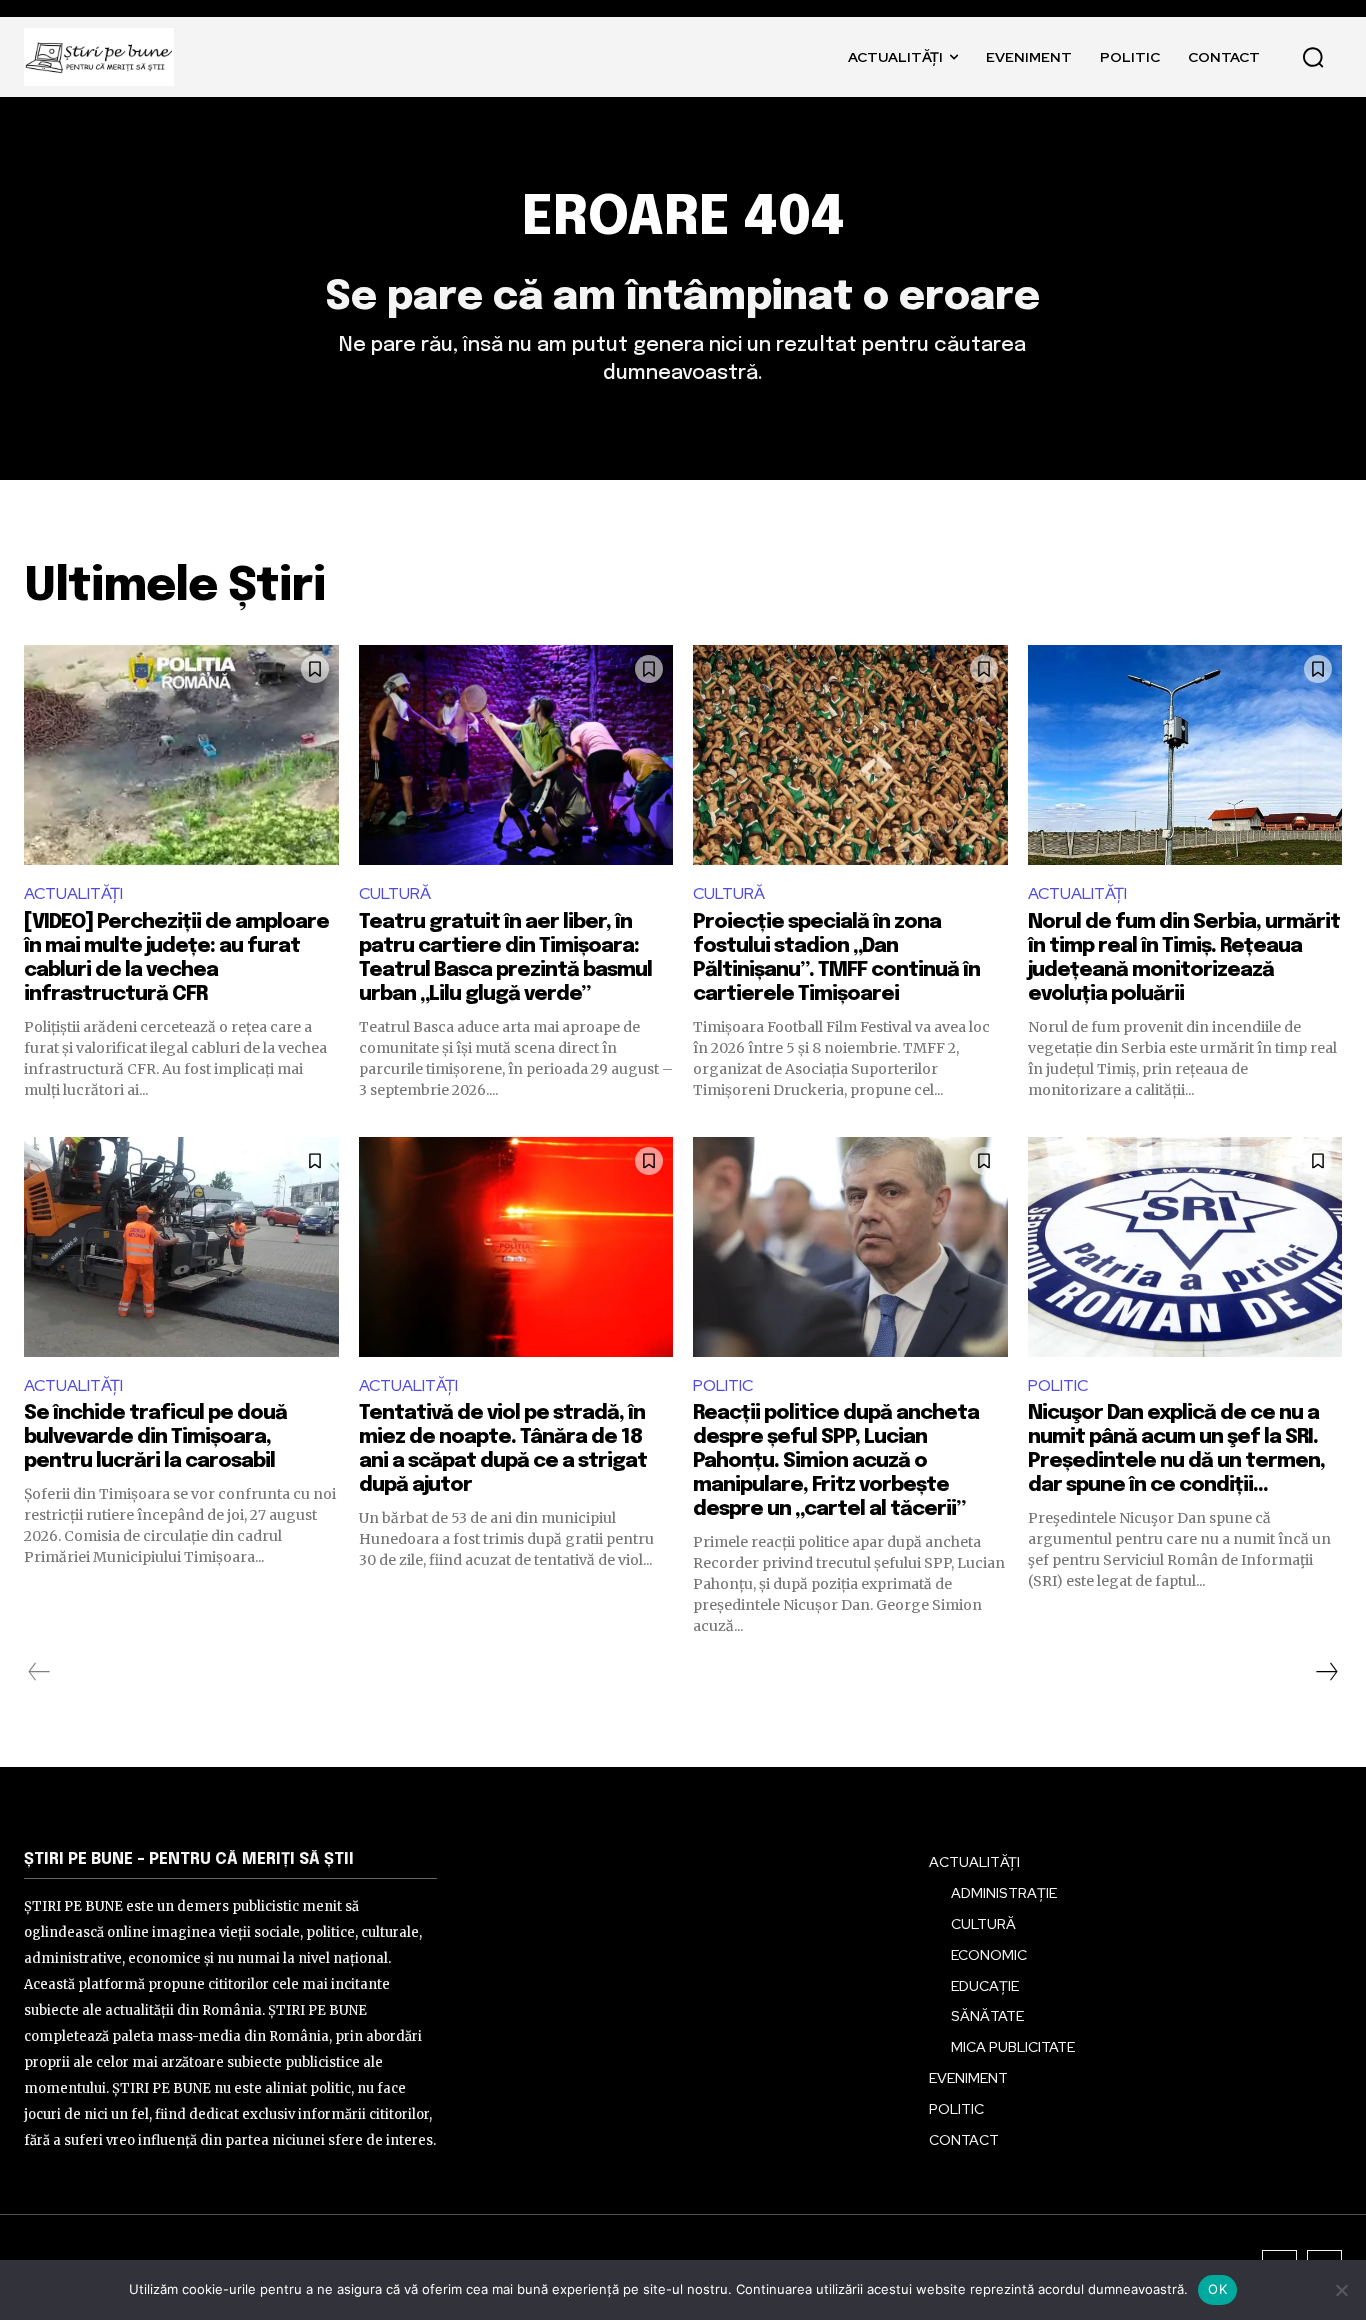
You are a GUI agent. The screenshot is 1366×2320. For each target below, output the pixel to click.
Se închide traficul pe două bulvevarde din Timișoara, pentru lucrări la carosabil (155, 1437)
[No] (1341, 2290)
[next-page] (1326, 1672)
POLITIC (723, 1385)
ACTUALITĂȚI (73, 893)
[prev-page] (39, 1672)
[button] (1313, 57)
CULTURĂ (395, 893)
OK (1217, 2289)
